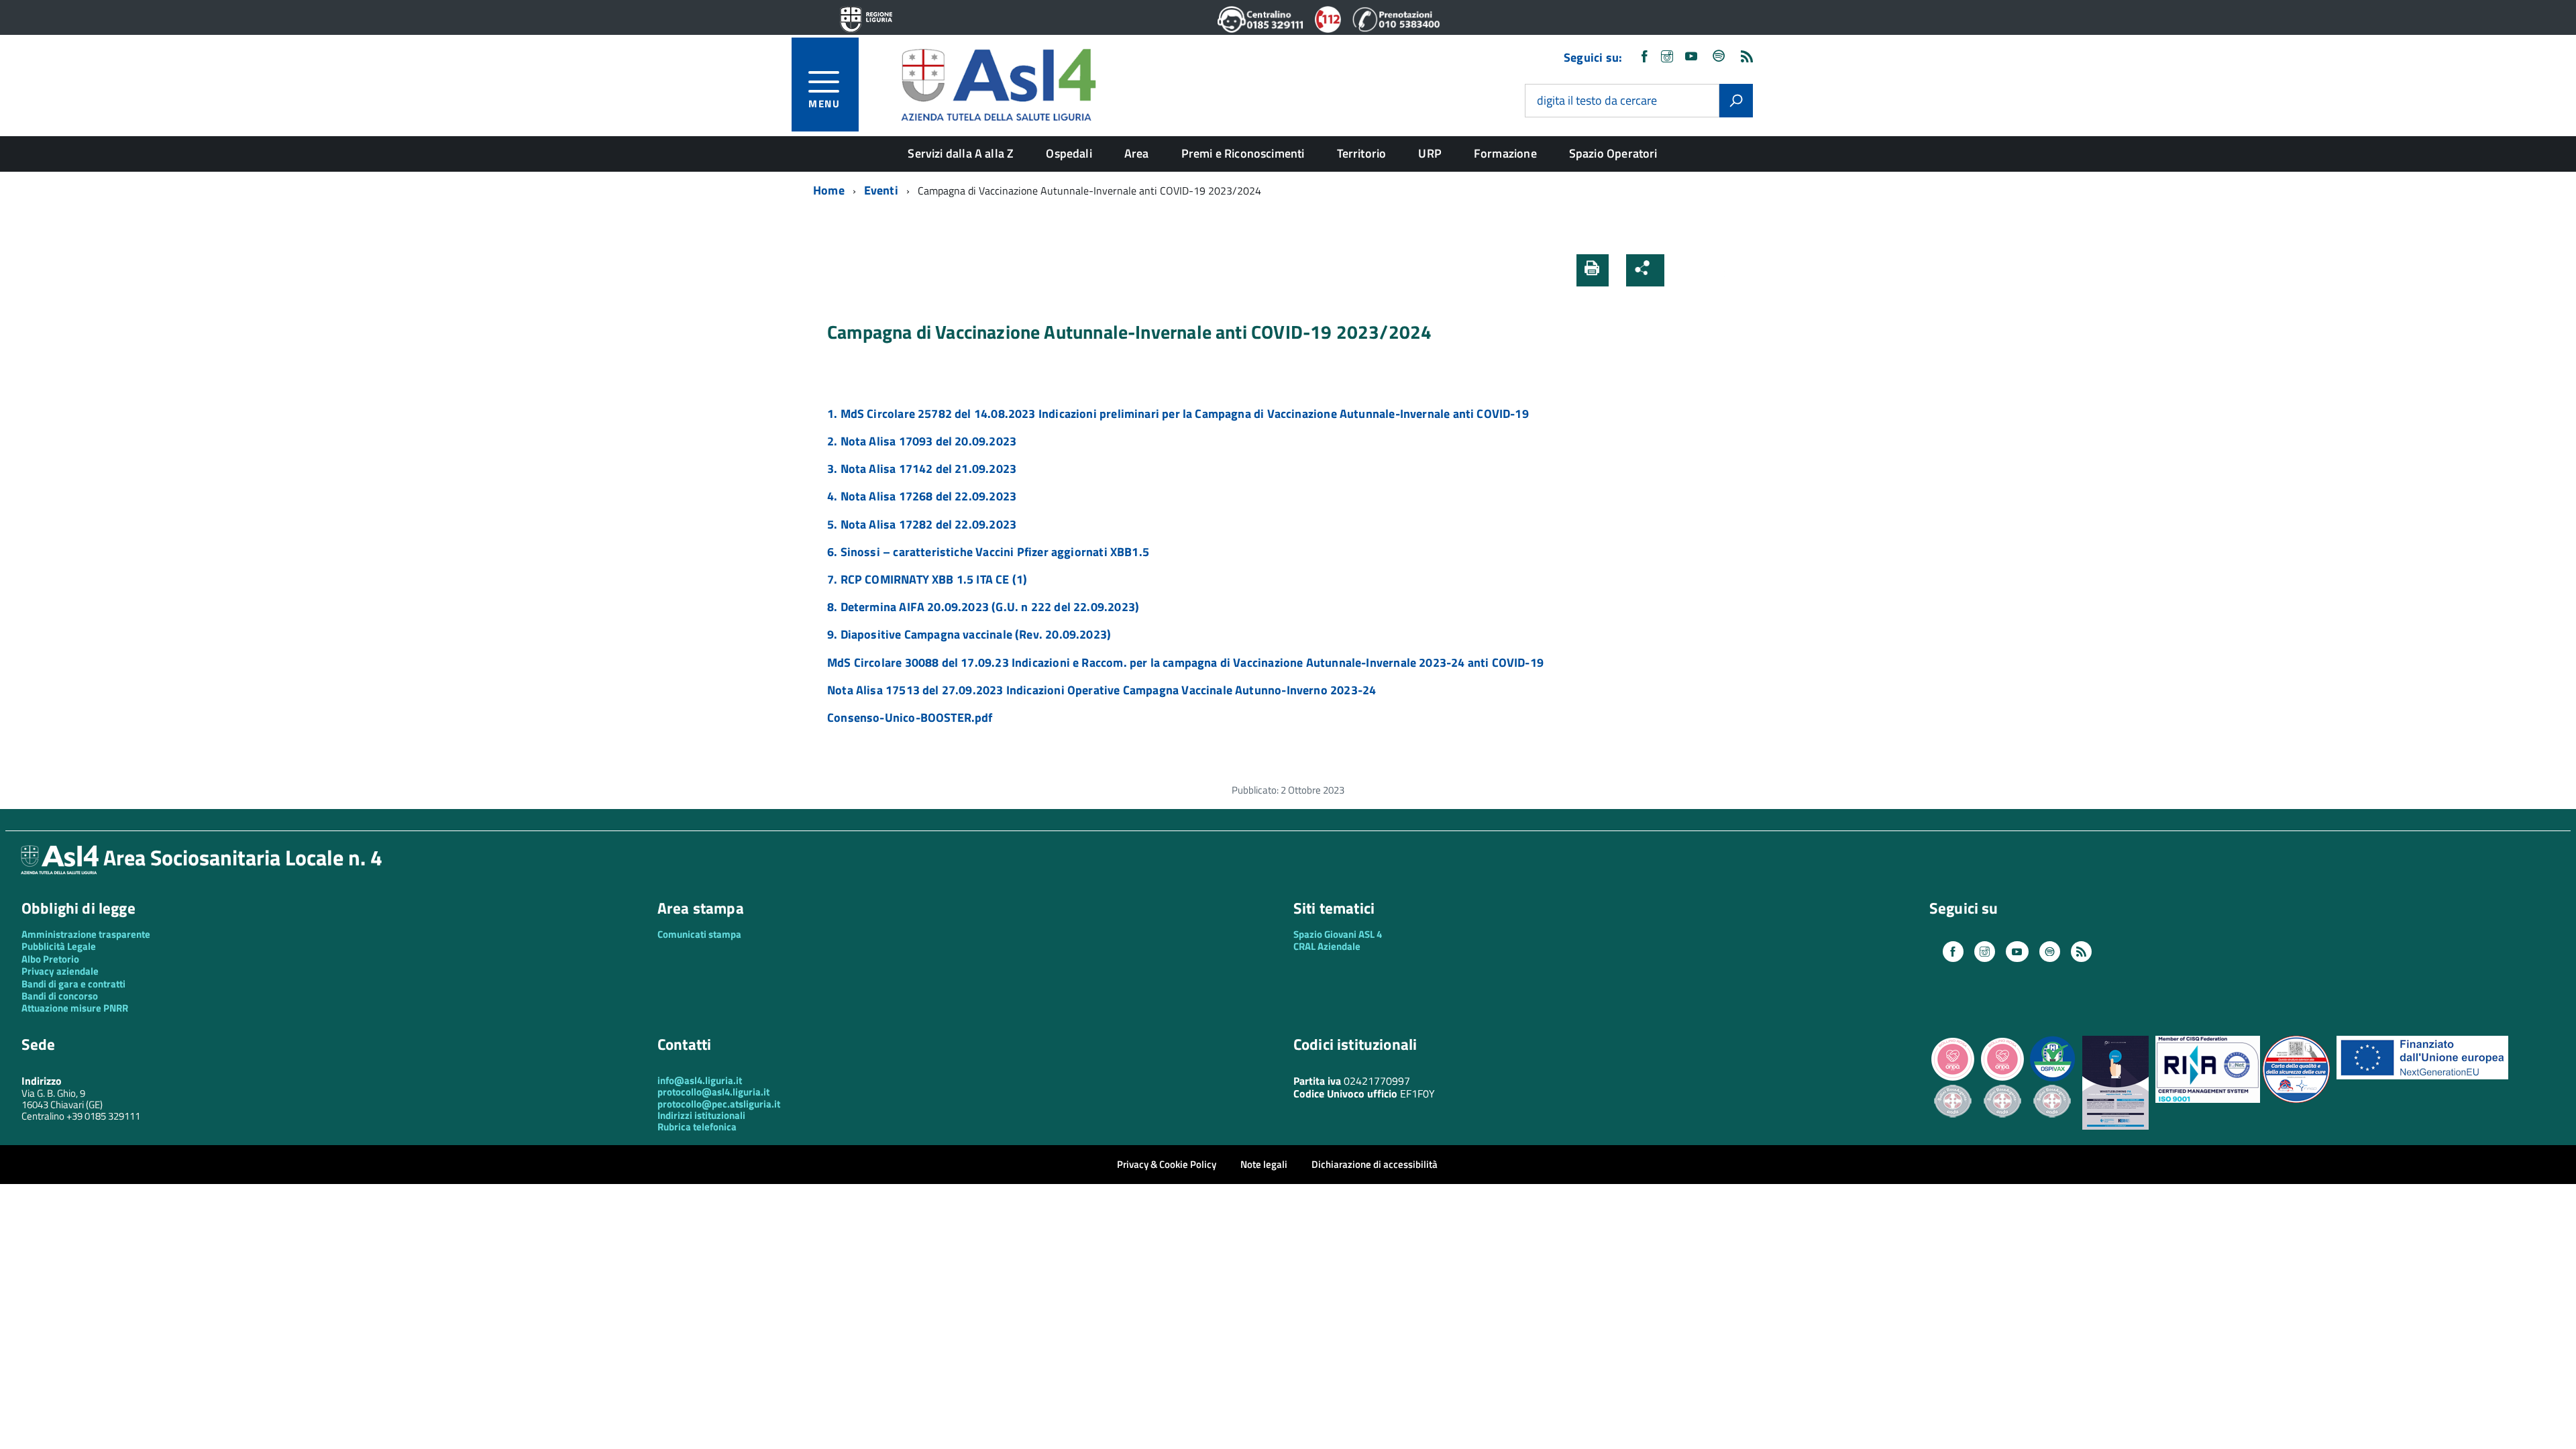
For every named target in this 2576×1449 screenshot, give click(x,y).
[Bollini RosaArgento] (1953, 1128)
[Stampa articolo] (1593, 270)
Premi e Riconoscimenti (1243, 153)
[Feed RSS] (1747, 57)
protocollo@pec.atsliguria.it (719, 1104)
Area (1137, 153)
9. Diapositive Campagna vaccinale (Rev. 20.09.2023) (969, 634)
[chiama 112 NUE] (1328, 29)
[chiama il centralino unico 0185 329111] (1261, 29)
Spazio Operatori (1613, 153)
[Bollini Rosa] (1953, 1079)
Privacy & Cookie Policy (1167, 1164)
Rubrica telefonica (697, 1127)
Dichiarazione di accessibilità (1375, 1164)
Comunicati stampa (699, 934)
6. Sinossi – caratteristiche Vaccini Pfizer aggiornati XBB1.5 (988, 552)
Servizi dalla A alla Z (961, 153)
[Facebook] (1644, 57)
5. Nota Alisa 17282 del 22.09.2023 (922, 524)
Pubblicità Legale (59, 946)
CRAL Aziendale (1327, 946)
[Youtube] (1691, 57)
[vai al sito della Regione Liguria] (866, 20)
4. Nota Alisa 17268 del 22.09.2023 (922, 496)
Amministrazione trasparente (86, 934)
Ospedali (1069, 153)
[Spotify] (1719, 57)
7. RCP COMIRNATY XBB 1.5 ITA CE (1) (927, 579)
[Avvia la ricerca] (1736, 101)
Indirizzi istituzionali (701, 1115)
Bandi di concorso (60, 996)
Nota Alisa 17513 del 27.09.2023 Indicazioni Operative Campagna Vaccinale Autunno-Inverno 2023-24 (1102, 690)
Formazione (1505, 153)
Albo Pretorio (50, 959)
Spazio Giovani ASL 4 (1338, 934)
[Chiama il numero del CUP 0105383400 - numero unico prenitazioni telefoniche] (1396, 29)
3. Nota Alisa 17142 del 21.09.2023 (922, 469)
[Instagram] (1667, 57)
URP (1430, 153)
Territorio (1362, 153)
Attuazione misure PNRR (75, 1008)
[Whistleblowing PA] (2115, 1126)
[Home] (998, 83)
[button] (1686, 270)
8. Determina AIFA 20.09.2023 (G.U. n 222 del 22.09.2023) (983, 607)
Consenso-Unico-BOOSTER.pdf (910, 717)
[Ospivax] (2052, 1079)
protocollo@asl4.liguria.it (713, 1092)
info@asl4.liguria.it (700, 1080)
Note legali (1264, 1164)
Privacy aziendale (60, 971)
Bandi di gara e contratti (73, 984)
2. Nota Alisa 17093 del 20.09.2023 (922, 441)
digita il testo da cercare (1597, 101)
